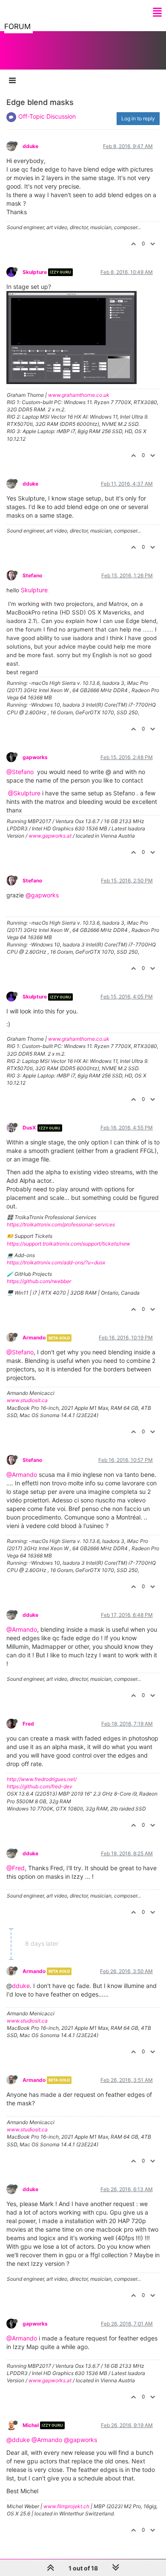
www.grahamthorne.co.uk (79, 395)
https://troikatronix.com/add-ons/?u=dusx (56, 1262)
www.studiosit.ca (27, 1400)
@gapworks (42, 895)
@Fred (16, 1868)
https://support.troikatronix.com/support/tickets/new (69, 1244)
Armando (34, 1337)
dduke (30, 146)
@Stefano (20, 772)
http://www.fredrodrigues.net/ (42, 1779)
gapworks (35, 757)
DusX (29, 1128)
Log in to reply (138, 118)
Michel (31, 2425)
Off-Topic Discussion (47, 116)
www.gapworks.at (50, 836)
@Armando (22, 1474)
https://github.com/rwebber (39, 1281)
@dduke (18, 2440)
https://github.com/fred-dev (40, 1786)
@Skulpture (24, 793)
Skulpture (35, 272)
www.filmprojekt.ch (66, 2506)
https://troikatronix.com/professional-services (61, 1224)
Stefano (32, 575)
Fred (28, 1724)
